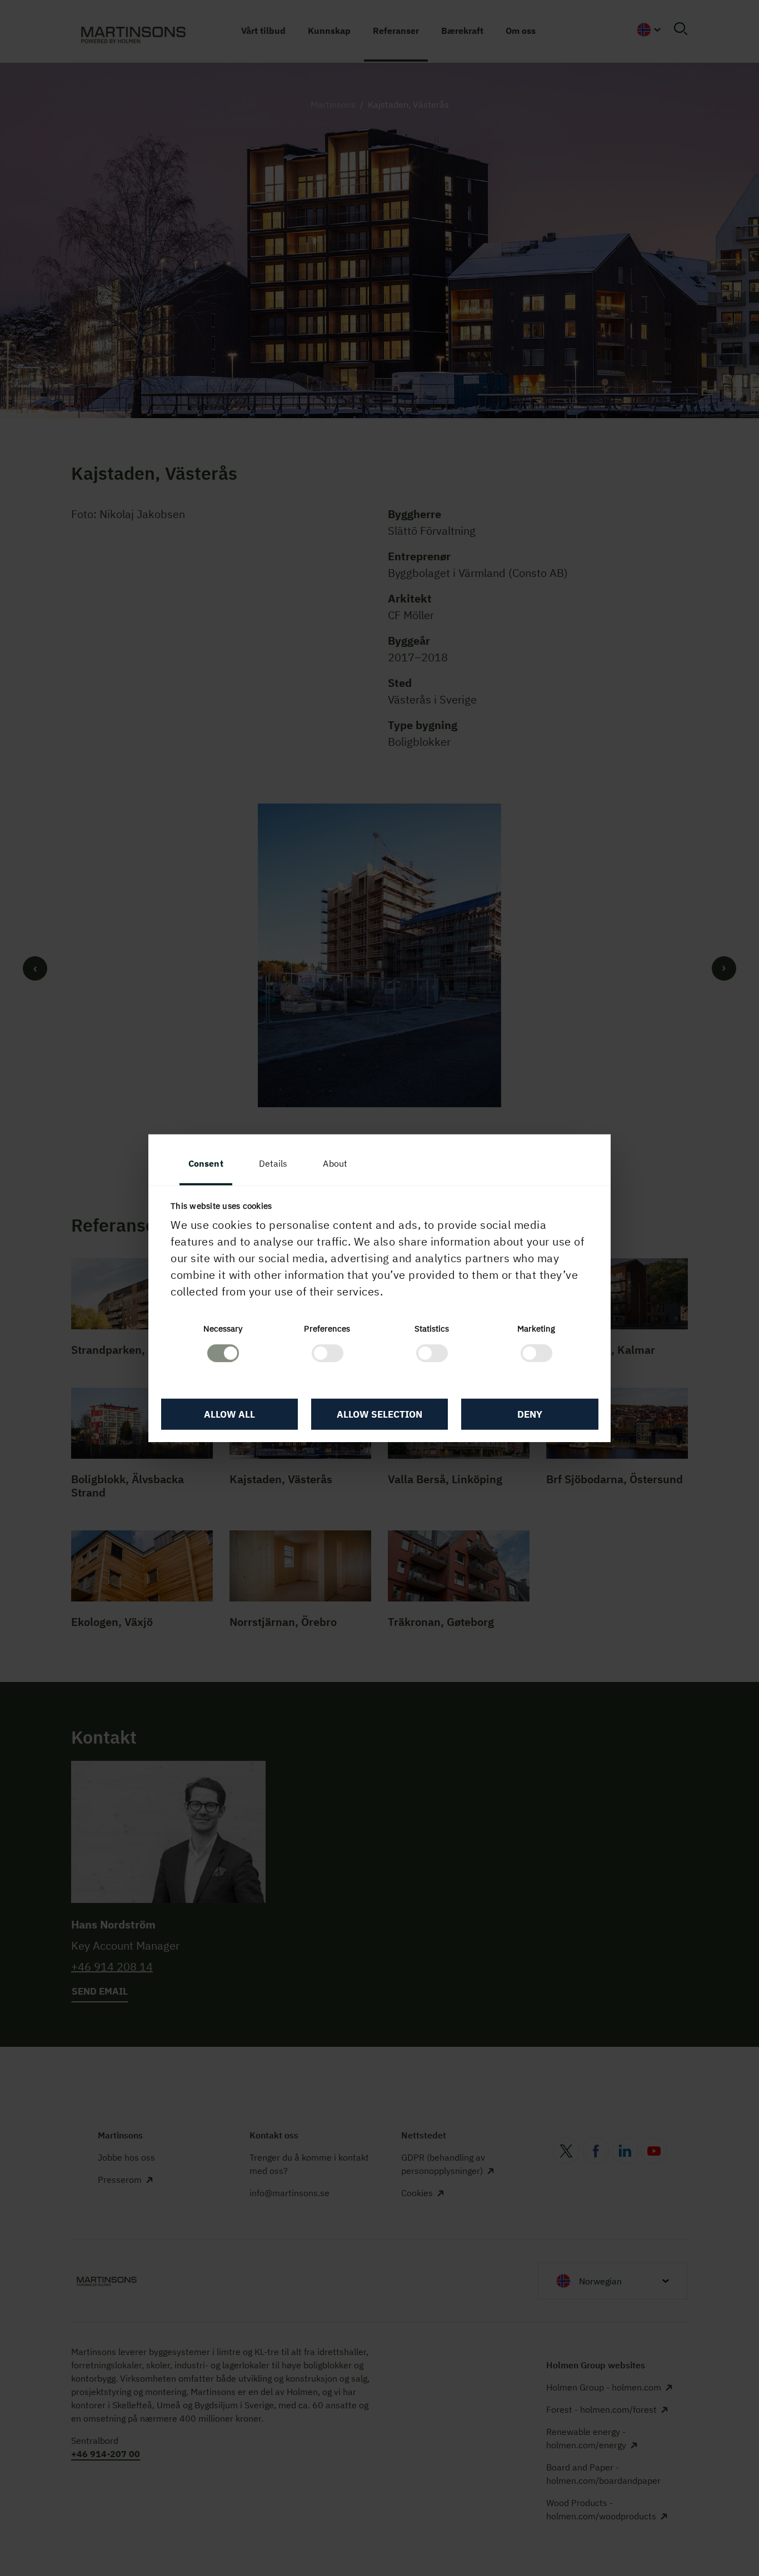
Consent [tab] (206, 1163)
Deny (530, 1414)
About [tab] (335, 1163)
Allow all (229, 1414)
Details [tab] (273, 1163)
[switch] (328, 1353)
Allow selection (379, 1414)
